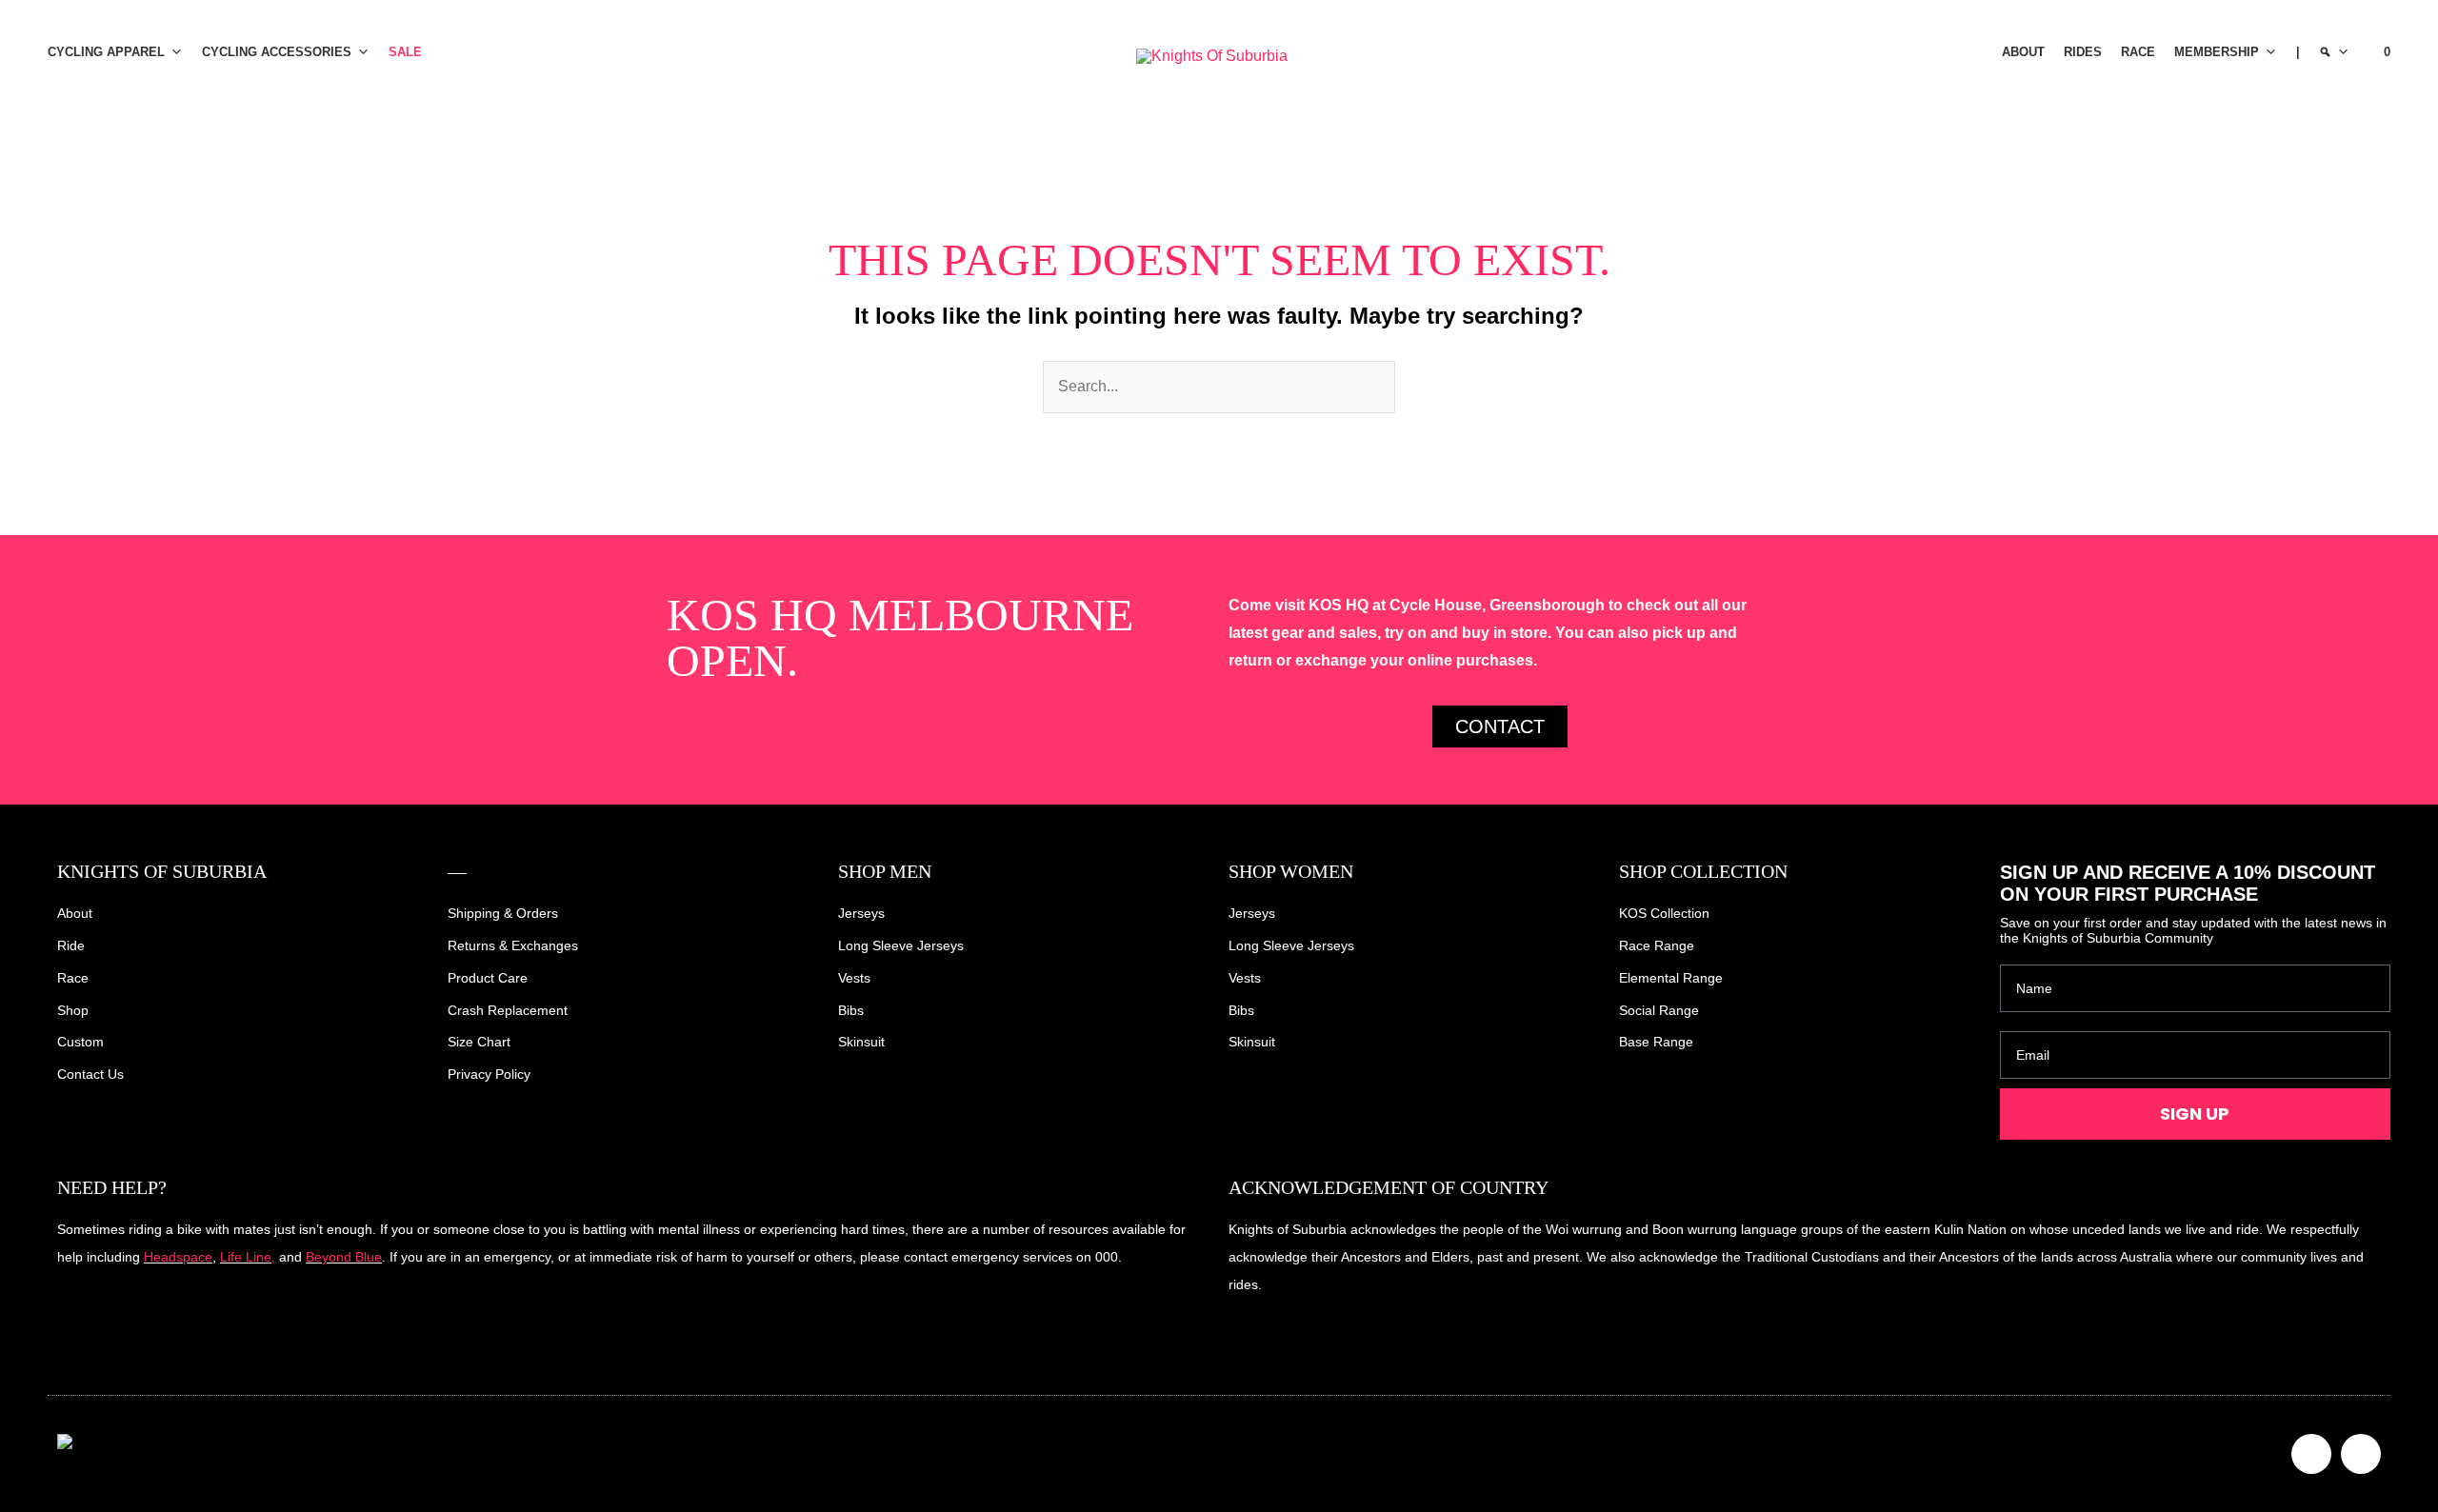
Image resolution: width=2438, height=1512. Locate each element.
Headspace (178, 1257)
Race (2138, 52)
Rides (2083, 52)
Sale (405, 52)
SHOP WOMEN (1291, 871)
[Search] (2334, 52)
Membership (2217, 52)
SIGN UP (2195, 1114)
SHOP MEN (885, 871)
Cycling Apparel (106, 52)
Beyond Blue (344, 1257)
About (2023, 52)
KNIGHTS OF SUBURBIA (162, 871)
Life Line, (248, 1257)
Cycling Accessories (277, 52)
